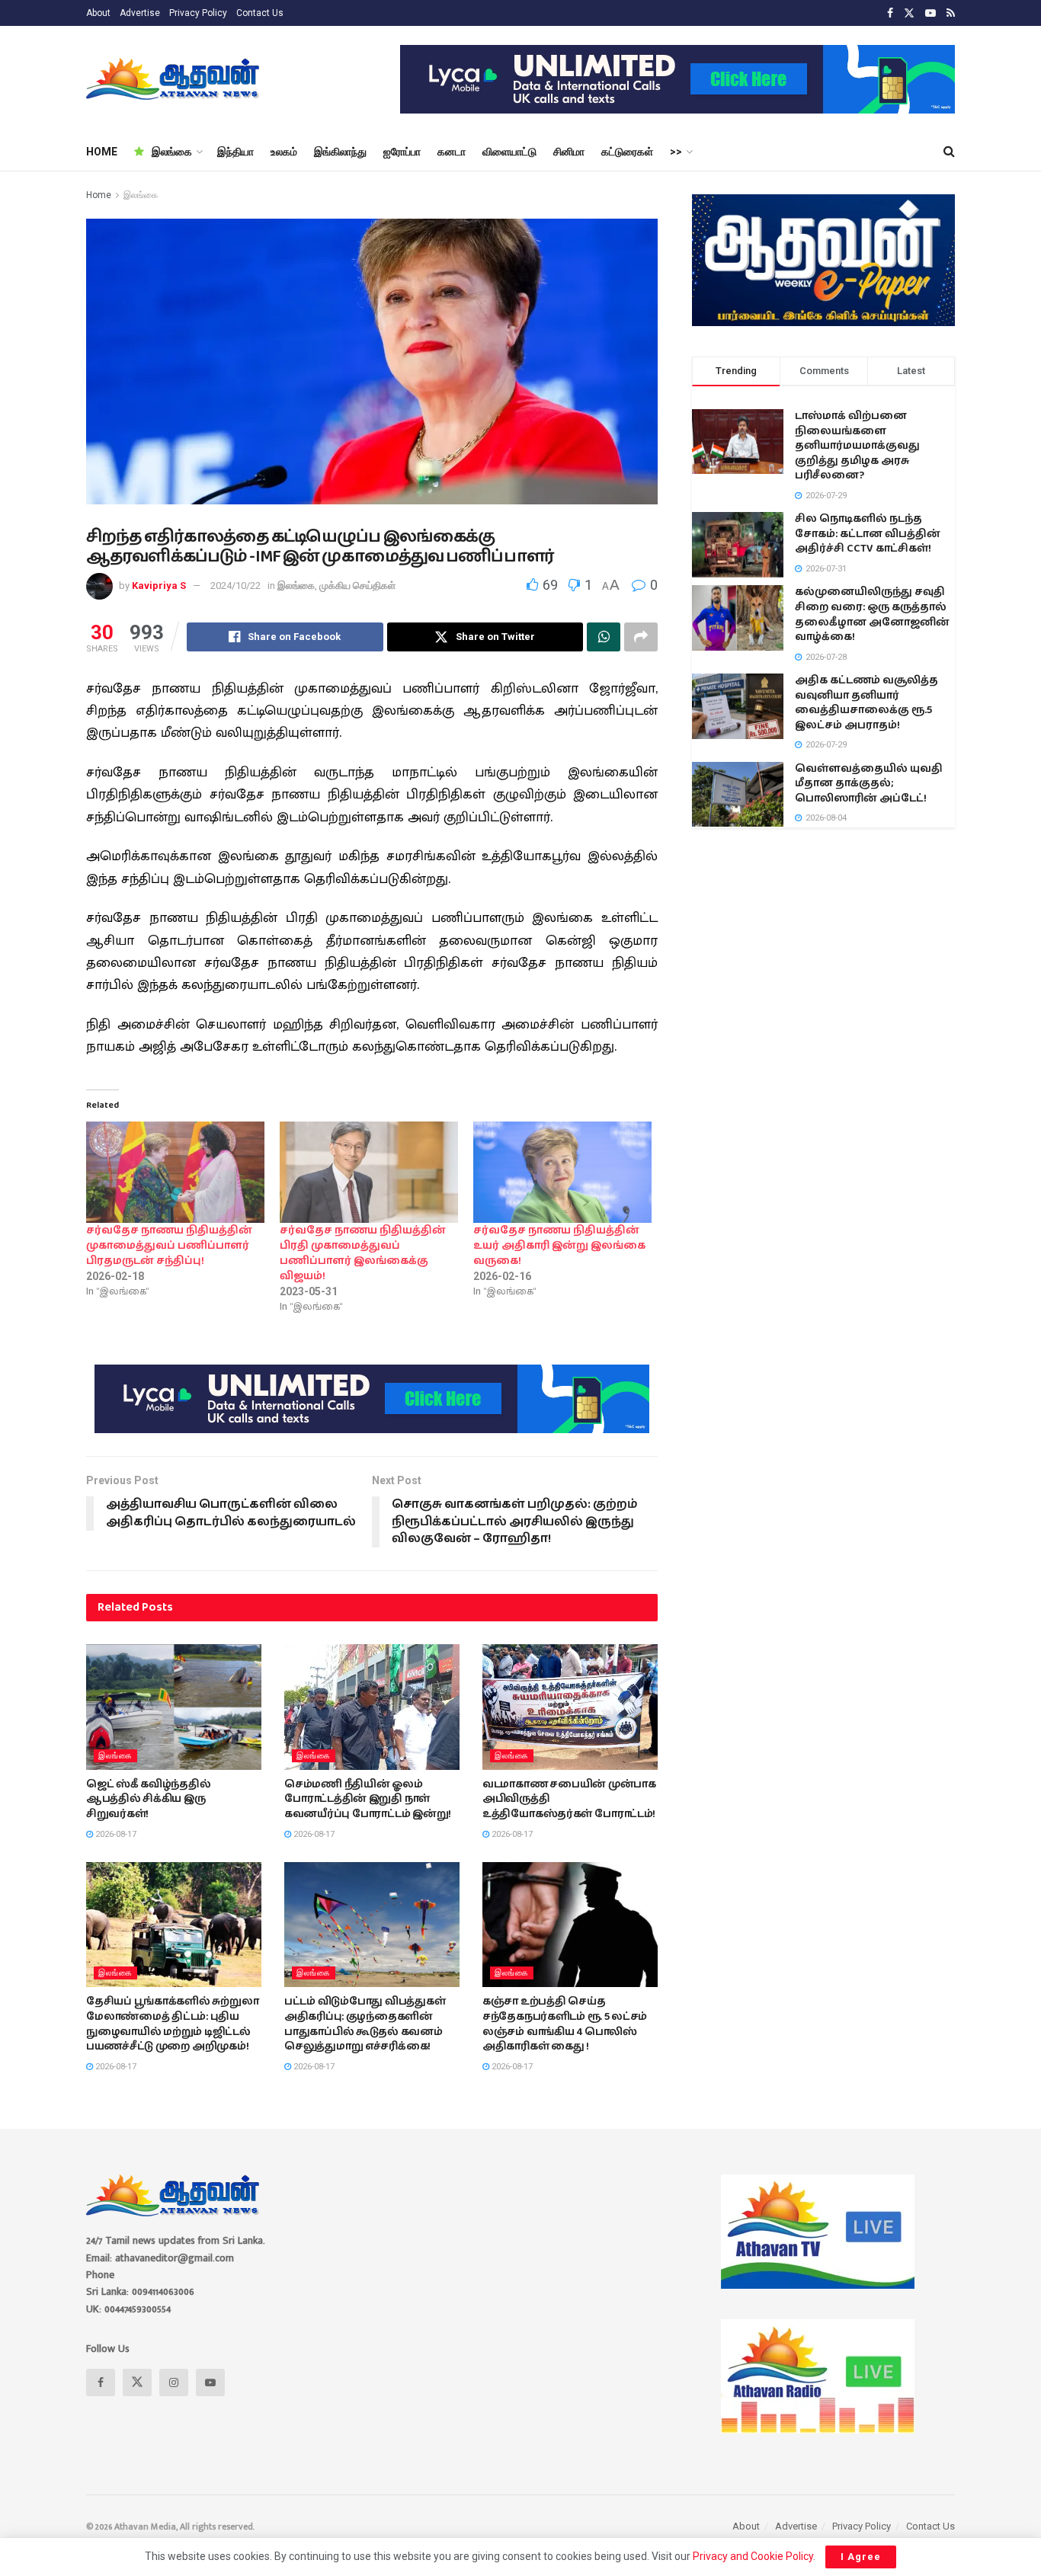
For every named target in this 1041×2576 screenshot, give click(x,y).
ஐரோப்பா (402, 152)
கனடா (452, 152)
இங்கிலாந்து (340, 152)
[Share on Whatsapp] (604, 637)
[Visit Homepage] (174, 79)
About (98, 13)
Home (99, 195)
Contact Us (260, 13)
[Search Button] (949, 152)
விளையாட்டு (509, 152)
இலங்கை (172, 152)
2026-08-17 (115, 1834)
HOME (102, 152)
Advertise (140, 13)
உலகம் (284, 152)
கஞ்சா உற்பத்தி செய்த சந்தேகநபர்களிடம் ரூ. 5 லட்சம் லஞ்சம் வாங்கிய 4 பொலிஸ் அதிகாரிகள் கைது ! (565, 2024)
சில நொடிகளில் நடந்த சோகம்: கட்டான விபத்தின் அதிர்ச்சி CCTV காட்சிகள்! (868, 534)
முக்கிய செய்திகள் (357, 586)
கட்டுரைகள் (627, 152)
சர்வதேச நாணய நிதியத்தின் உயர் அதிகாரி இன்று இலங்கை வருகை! (559, 1246)
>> (676, 152)
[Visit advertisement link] (677, 79)
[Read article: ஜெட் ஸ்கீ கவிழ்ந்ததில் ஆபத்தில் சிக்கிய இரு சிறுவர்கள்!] (174, 1707)
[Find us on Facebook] (890, 13)
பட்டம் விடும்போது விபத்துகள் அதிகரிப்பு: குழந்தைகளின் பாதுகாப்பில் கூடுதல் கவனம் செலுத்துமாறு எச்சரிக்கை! (365, 2024)
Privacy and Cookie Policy (753, 2556)
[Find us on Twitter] (909, 13)
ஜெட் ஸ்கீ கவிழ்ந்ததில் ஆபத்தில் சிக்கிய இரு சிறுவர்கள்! (148, 1799)
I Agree (861, 2557)
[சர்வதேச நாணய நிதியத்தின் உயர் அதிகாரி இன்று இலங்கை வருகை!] (562, 1173)
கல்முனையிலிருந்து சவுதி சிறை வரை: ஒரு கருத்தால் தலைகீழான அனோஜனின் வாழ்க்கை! (872, 614)
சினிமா (569, 152)
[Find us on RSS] (951, 13)
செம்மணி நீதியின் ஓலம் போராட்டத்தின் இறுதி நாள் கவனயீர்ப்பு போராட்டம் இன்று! (368, 1799)
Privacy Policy (198, 13)
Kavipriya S (159, 586)
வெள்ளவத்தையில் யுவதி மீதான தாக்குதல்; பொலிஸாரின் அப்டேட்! (869, 784)
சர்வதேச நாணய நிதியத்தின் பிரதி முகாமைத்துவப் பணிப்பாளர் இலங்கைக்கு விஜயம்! (363, 1253)
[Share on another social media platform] (641, 637)
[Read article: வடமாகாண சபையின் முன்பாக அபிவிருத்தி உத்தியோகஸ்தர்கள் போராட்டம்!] (570, 1707)
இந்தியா (235, 152)
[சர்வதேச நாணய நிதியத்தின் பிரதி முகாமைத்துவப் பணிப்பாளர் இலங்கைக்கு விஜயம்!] (369, 1173)
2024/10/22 (235, 586)
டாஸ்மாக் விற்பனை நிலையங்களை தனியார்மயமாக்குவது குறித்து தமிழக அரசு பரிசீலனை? (857, 446)
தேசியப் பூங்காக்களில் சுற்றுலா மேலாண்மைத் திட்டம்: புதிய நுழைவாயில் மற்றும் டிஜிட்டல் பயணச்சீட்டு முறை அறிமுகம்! (172, 2024)
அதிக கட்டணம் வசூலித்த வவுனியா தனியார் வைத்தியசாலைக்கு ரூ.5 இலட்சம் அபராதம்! (866, 703)
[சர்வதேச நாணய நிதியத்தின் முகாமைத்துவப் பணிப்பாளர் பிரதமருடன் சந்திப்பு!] (175, 1173)
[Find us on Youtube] (930, 13)
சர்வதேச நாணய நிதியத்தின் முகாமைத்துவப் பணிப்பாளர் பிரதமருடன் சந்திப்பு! (169, 1246)
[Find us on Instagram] (174, 2382)
